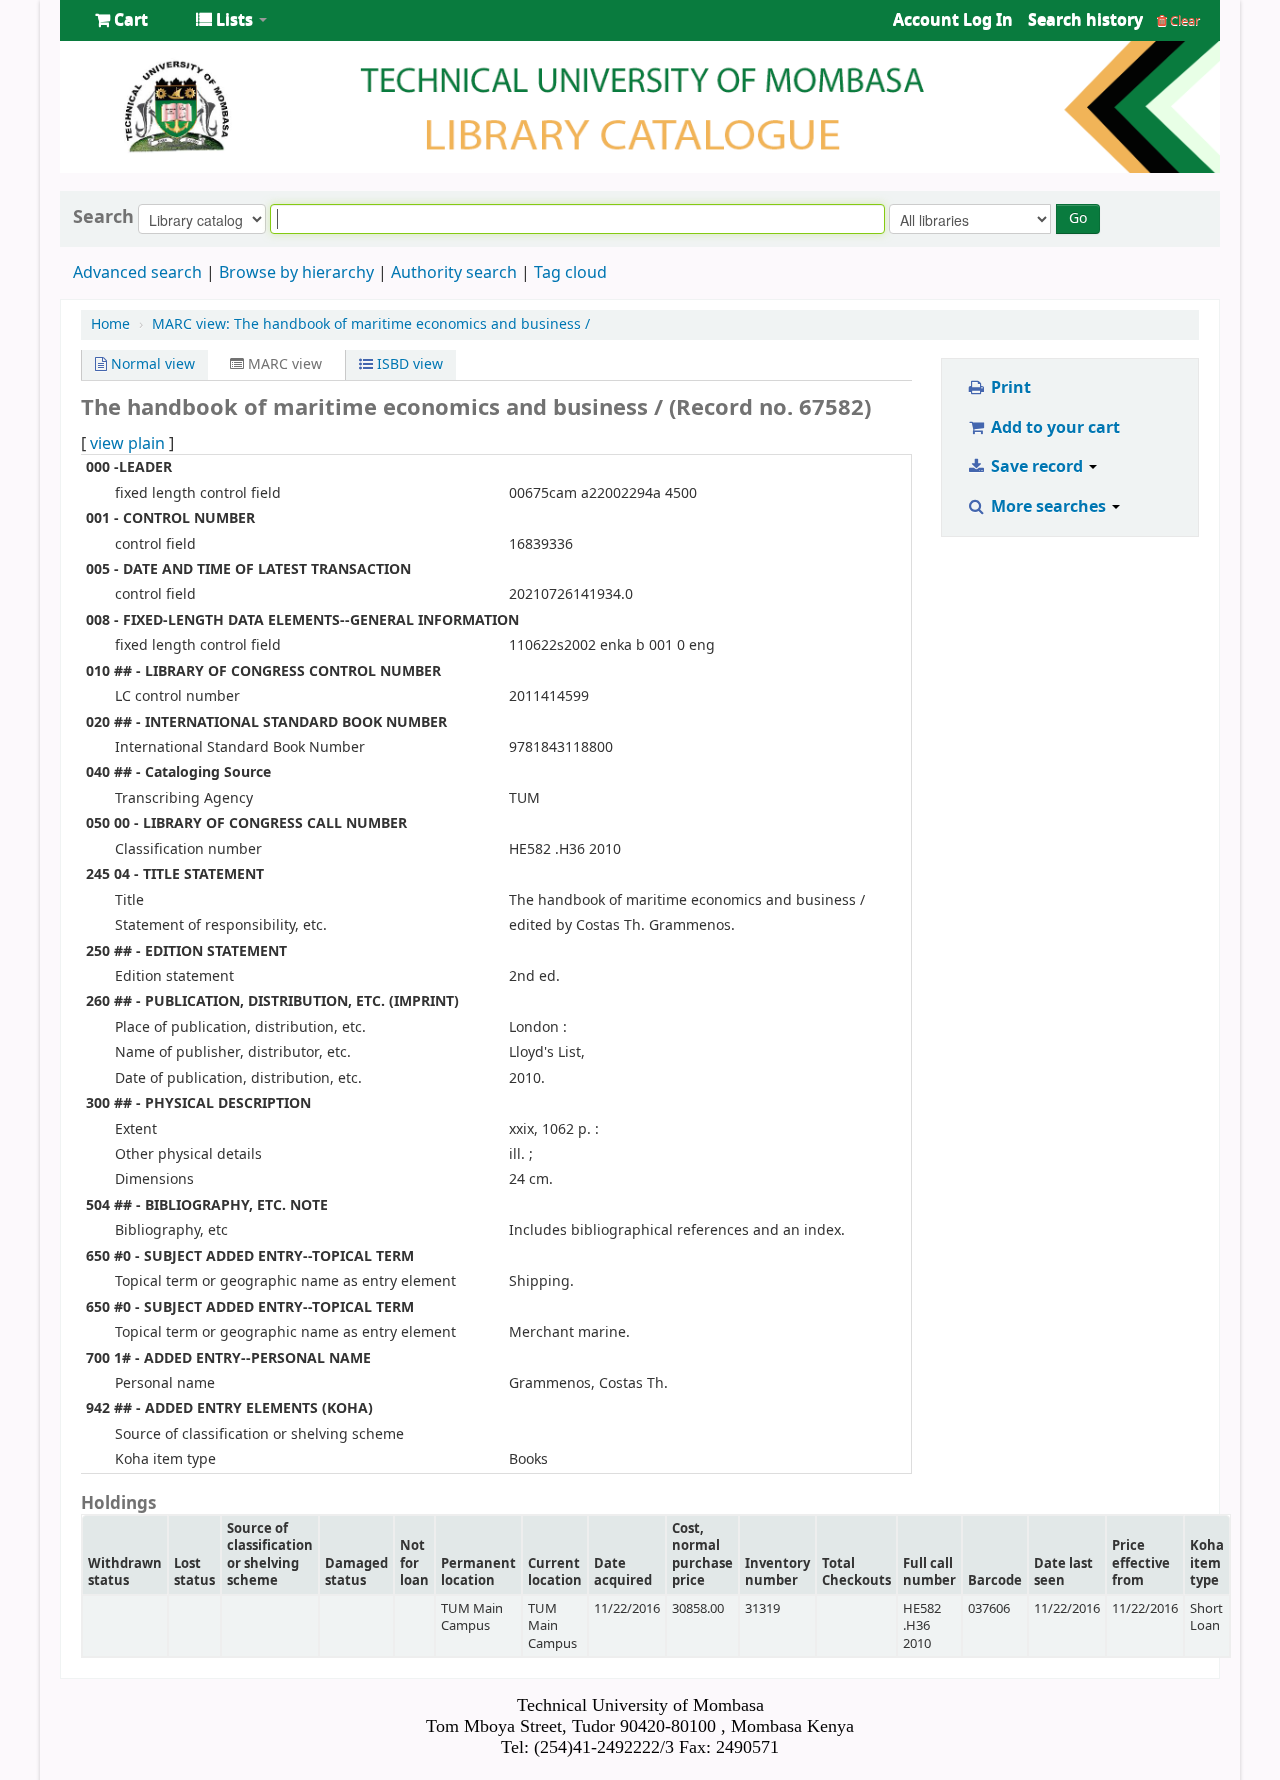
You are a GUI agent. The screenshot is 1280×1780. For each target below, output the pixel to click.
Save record (1037, 467)
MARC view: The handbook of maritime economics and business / (371, 324)
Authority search (454, 273)
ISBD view (408, 364)
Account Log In (953, 20)
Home (110, 324)
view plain (127, 444)
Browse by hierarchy (296, 273)
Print (1009, 388)
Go (1078, 218)
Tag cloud (570, 273)
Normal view (151, 364)
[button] (121, 20)
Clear (1183, 20)
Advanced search (137, 273)
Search (103, 217)
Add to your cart (1053, 428)
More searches (1048, 507)
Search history (1085, 20)
